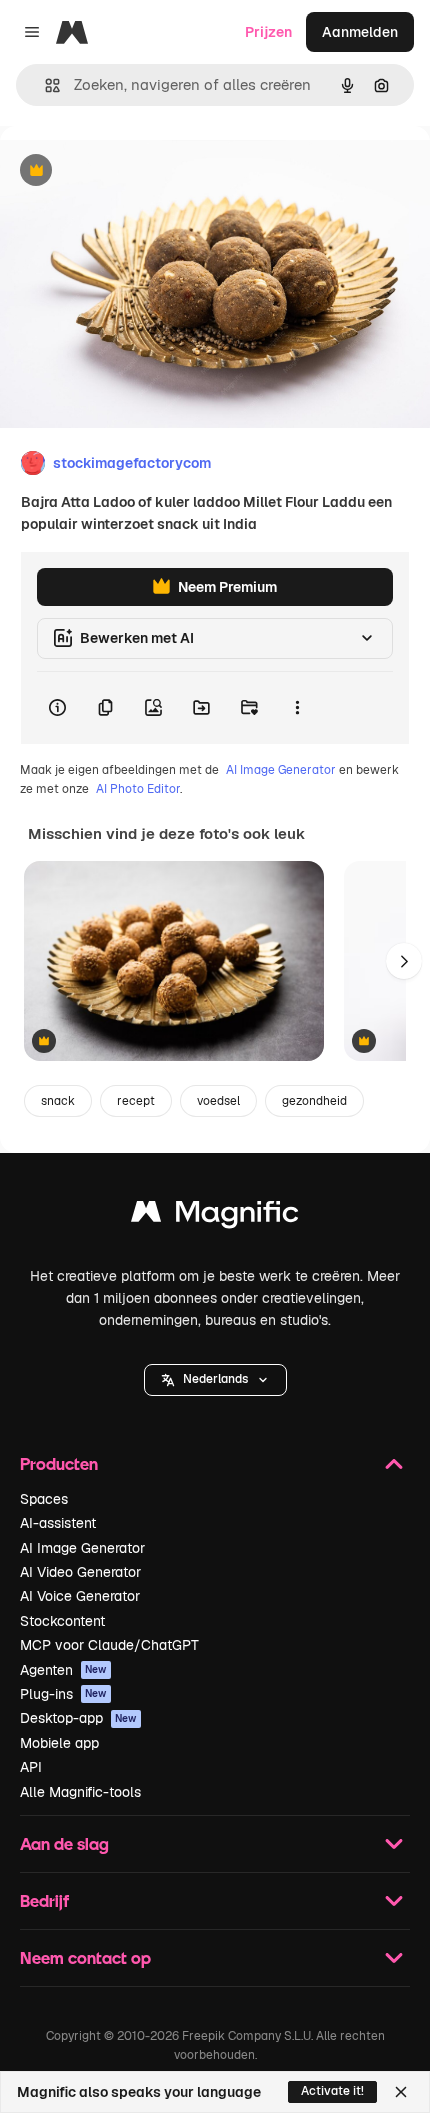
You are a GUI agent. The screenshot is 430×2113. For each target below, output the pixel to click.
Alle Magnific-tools (80, 1792)
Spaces (44, 1499)
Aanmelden (360, 32)
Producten (59, 1463)
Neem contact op (85, 1957)
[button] (215, 1380)
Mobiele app (59, 1743)
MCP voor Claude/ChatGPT (109, 1645)
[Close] (401, 2092)
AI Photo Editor (138, 789)
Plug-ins (63, 1694)
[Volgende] (404, 961)
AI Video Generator (80, 1572)
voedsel (218, 1101)
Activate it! (332, 2091)
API (31, 1767)
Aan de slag (64, 1843)
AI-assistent (58, 1523)
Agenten (63, 1670)
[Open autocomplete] (44, 85)
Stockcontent (62, 1621)
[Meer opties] (297, 708)
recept (136, 1101)
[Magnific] (215, 1216)
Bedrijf (44, 1900)
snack (58, 1101)
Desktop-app (78, 1718)
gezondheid (314, 1101)
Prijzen (268, 32)
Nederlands (215, 1379)
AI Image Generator (281, 770)
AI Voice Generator (80, 1596)
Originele (131, 171)
